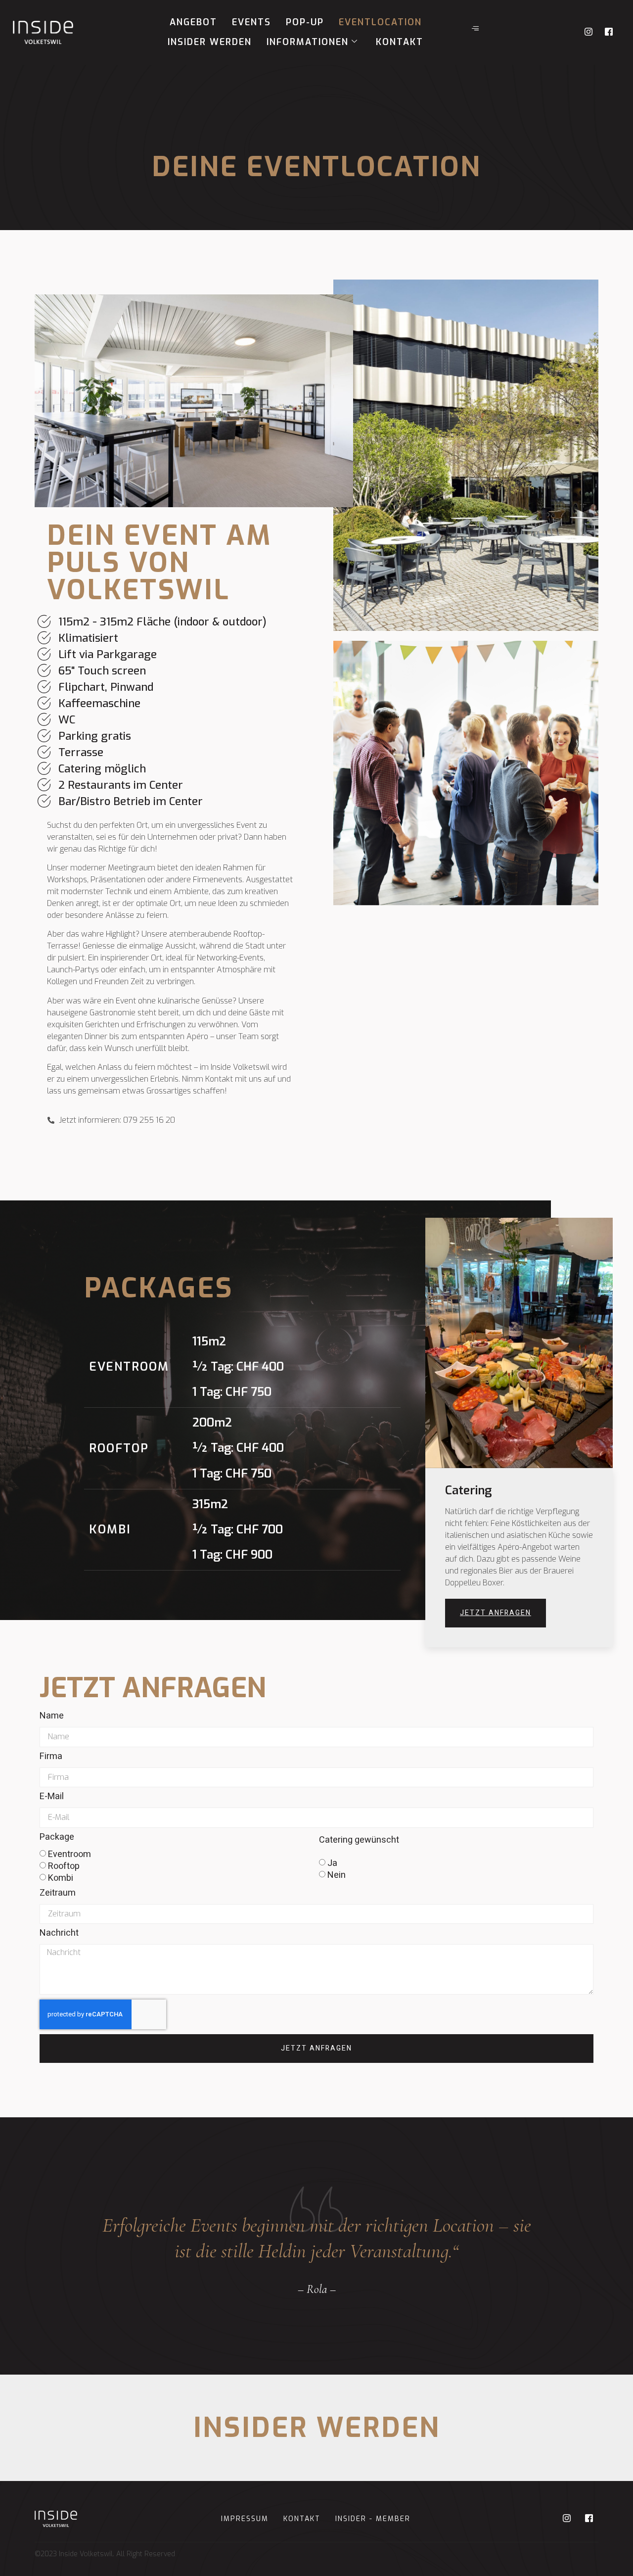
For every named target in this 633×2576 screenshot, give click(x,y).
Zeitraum (58, 1894)
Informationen (308, 42)
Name (52, 1717)
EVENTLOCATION (380, 22)
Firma (51, 1758)
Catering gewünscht (359, 1841)
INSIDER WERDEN (317, 2428)
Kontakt (400, 42)
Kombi (61, 1878)
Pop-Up (305, 22)
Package (57, 1838)
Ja (332, 1863)
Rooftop (64, 1866)
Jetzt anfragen (496, 1613)
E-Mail (52, 1798)
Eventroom (69, 1854)
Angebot (193, 22)
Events (251, 22)
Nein (337, 1875)
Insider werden (210, 42)
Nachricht (59, 1934)
